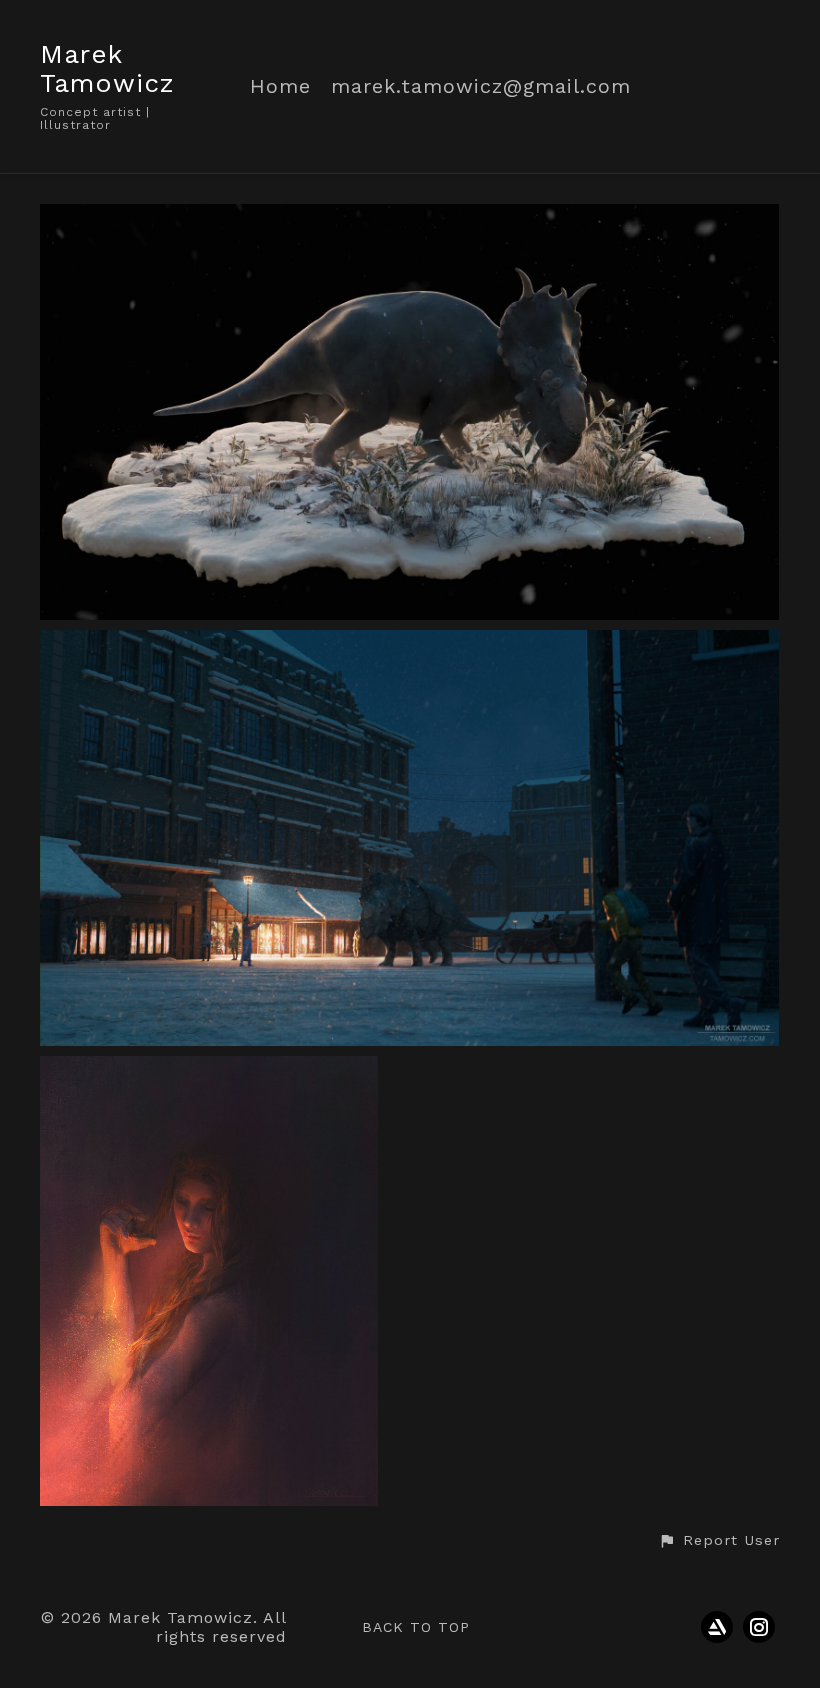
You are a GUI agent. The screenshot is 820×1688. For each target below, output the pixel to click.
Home (280, 86)
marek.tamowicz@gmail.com (481, 86)
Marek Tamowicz (107, 68)
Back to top (416, 1627)
